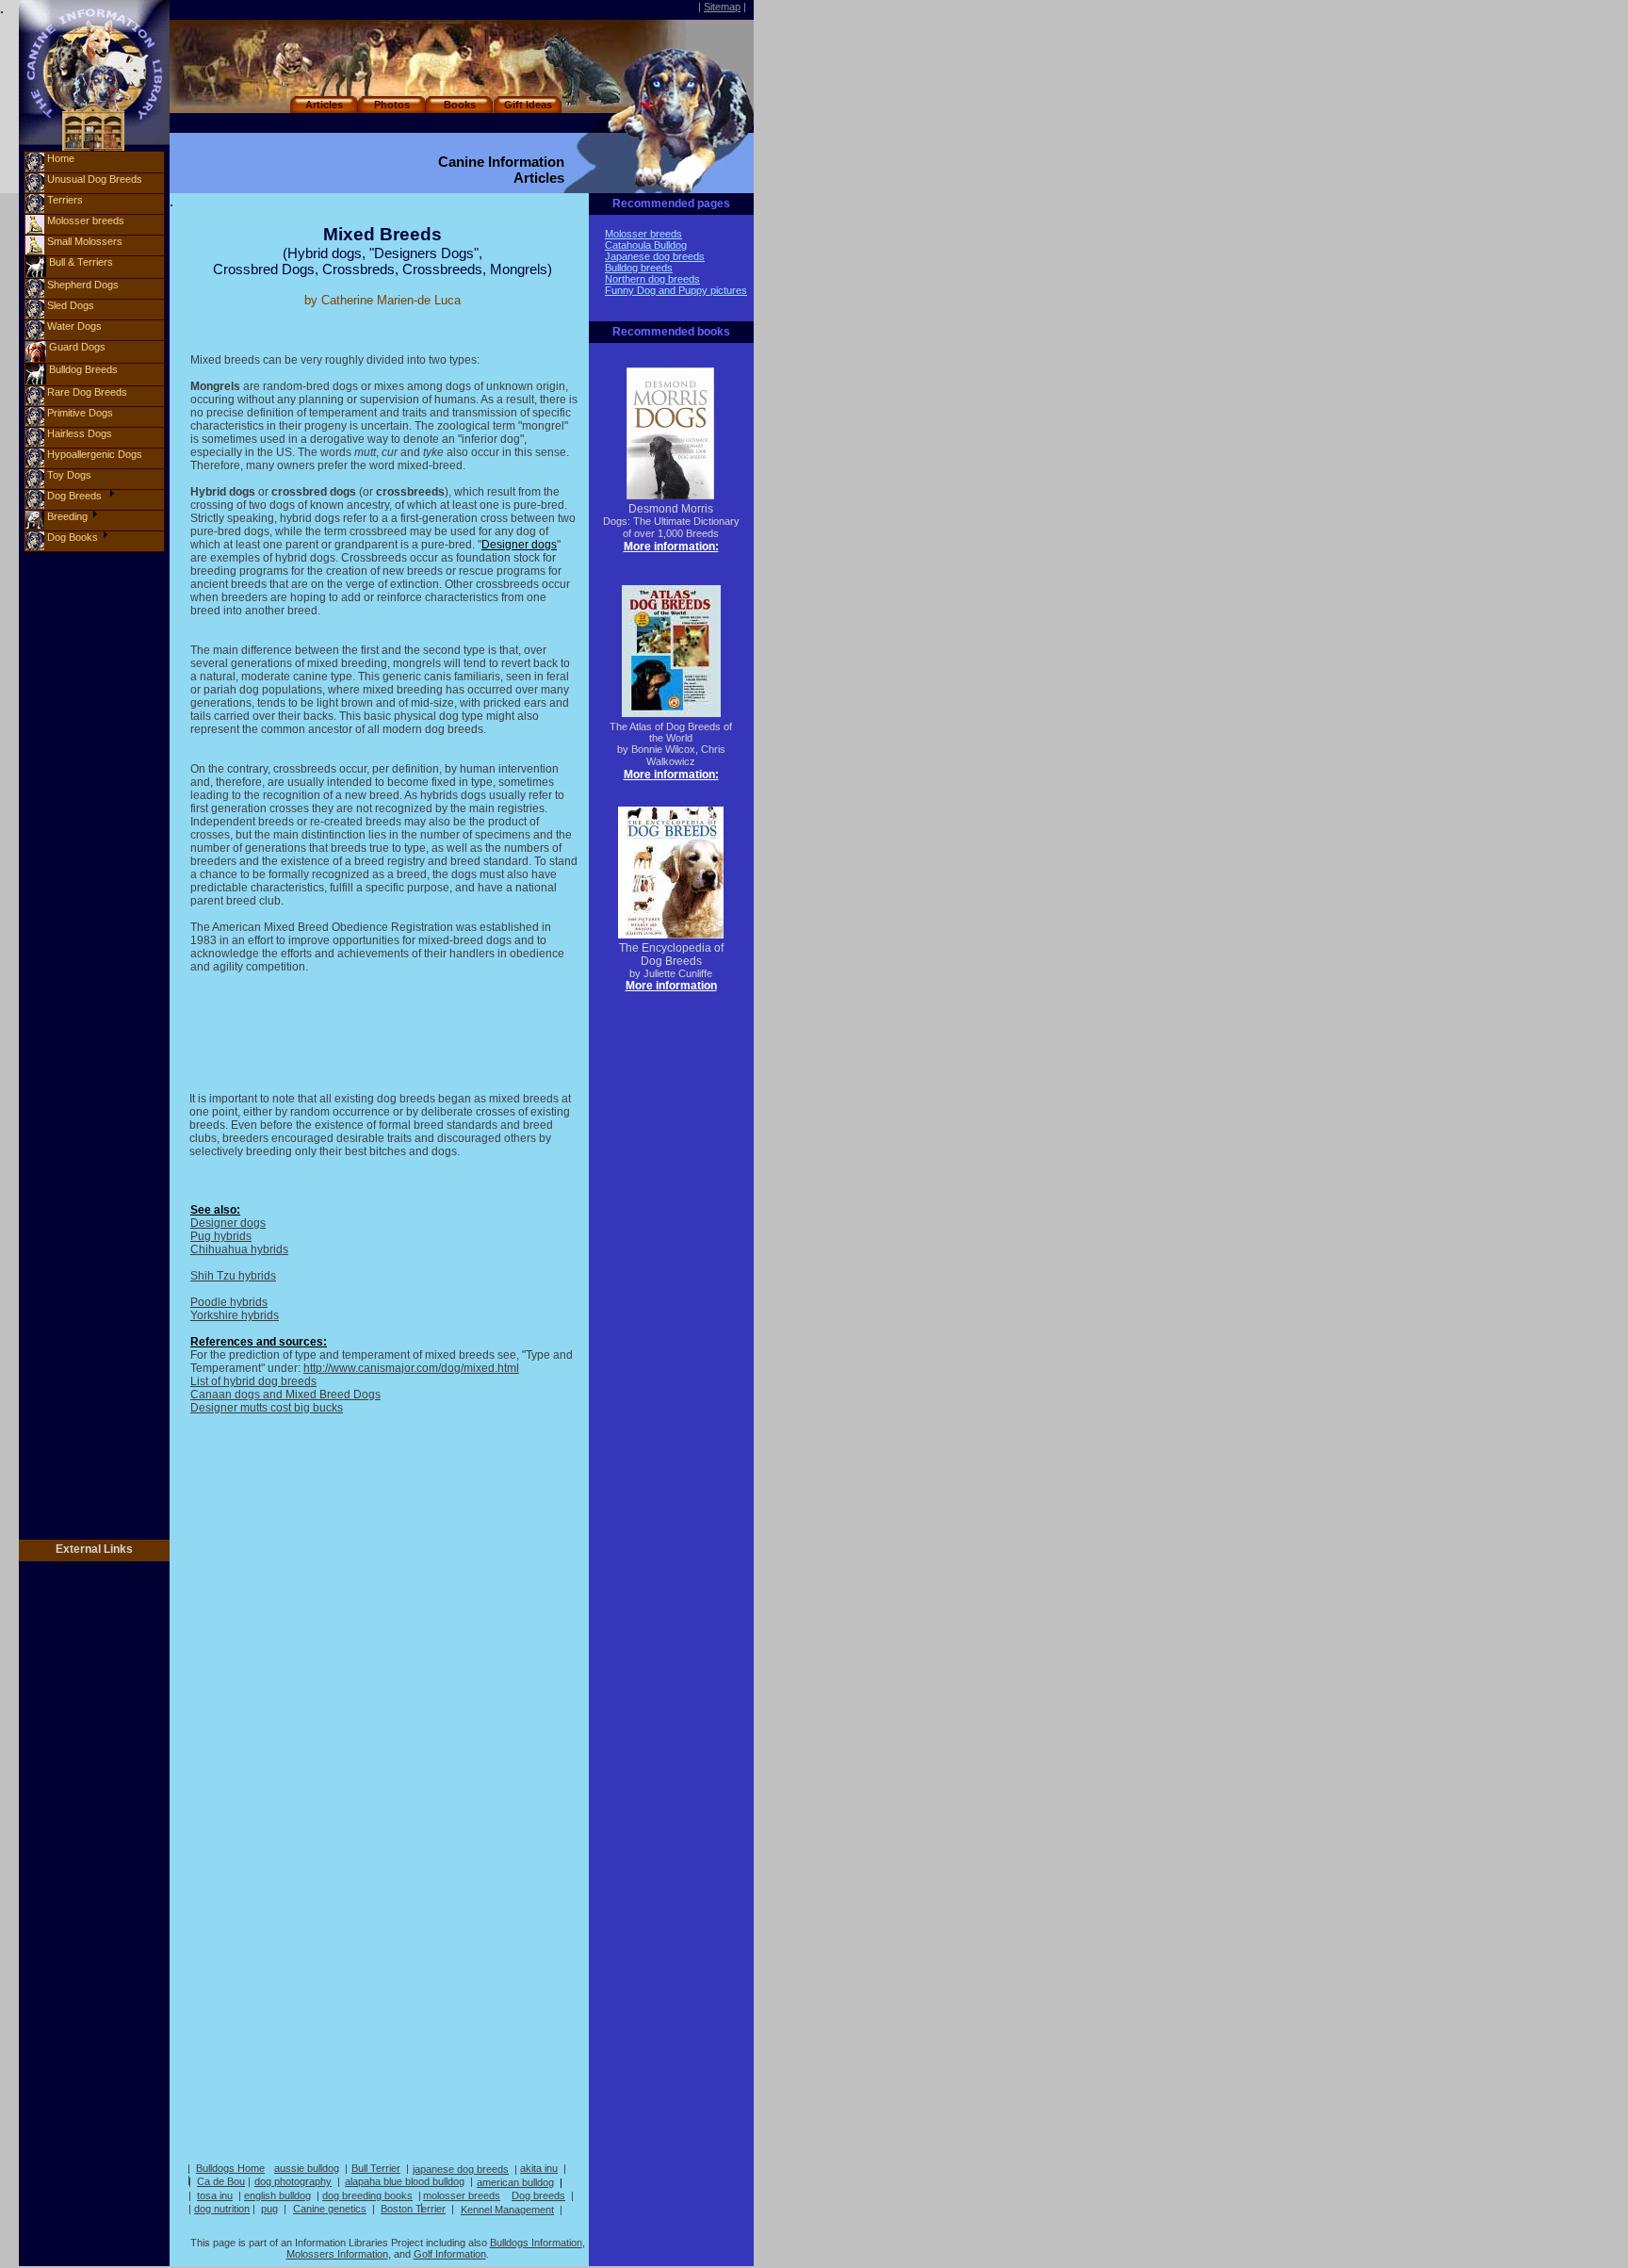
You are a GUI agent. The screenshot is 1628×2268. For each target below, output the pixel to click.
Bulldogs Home (230, 2168)
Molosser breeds (643, 234)
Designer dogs (228, 1223)
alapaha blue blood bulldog (405, 2181)
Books (460, 105)
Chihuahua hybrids (239, 1249)
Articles (324, 105)
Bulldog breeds (639, 268)
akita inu (539, 2168)
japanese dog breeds (461, 2169)
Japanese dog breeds (655, 256)
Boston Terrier (413, 2209)
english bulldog (277, 2195)
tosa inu (215, 2195)
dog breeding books (367, 2195)
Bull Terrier (376, 2168)
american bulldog (515, 2182)
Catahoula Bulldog (646, 245)
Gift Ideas (528, 105)
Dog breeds (538, 2195)
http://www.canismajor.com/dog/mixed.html (411, 1368)
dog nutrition (222, 2209)
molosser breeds (462, 2195)
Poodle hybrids (229, 1302)
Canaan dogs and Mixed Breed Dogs (285, 1395)
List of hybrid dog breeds (253, 1381)
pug (269, 2209)
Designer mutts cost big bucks (267, 1408)
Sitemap (722, 7)
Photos (392, 105)
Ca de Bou (221, 2181)
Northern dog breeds (652, 279)
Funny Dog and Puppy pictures (676, 290)
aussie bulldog (307, 2168)
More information (671, 986)
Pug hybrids (221, 1236)
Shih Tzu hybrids (233, 1276)
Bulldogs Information (536, 2243)
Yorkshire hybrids (235, 1315)
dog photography (293, 2181)
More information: (671, 547)
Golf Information (450, 2254)
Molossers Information (337, 2254)
